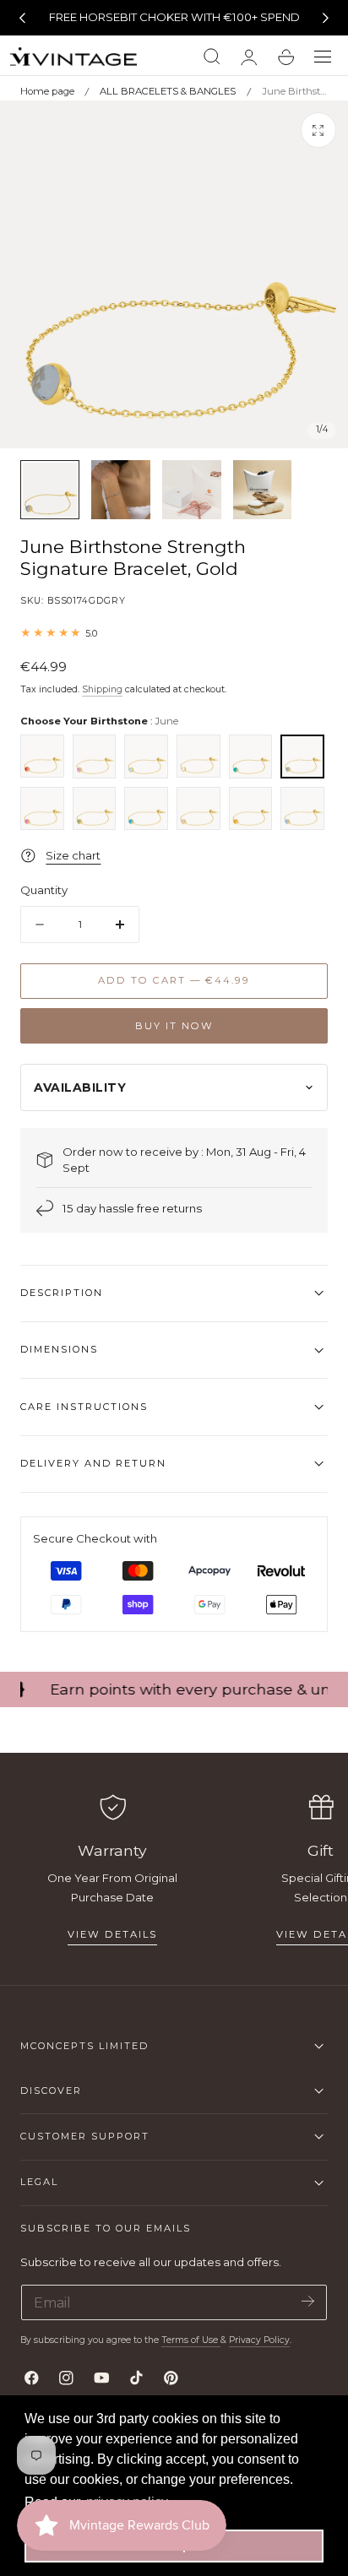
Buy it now (174, 1026)
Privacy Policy (259, 2340)
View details (112, 1934)
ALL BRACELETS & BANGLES (168, 91)
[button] (323, 57)
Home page (47, 91)
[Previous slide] (22, 18)
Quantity (44, 890)
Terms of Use (191, 2340)
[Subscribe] (308, 2301)
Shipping (102, 689)
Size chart (73, 855)
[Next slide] (326, 18)
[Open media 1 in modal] (318, 130)
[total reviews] (174, 633)
